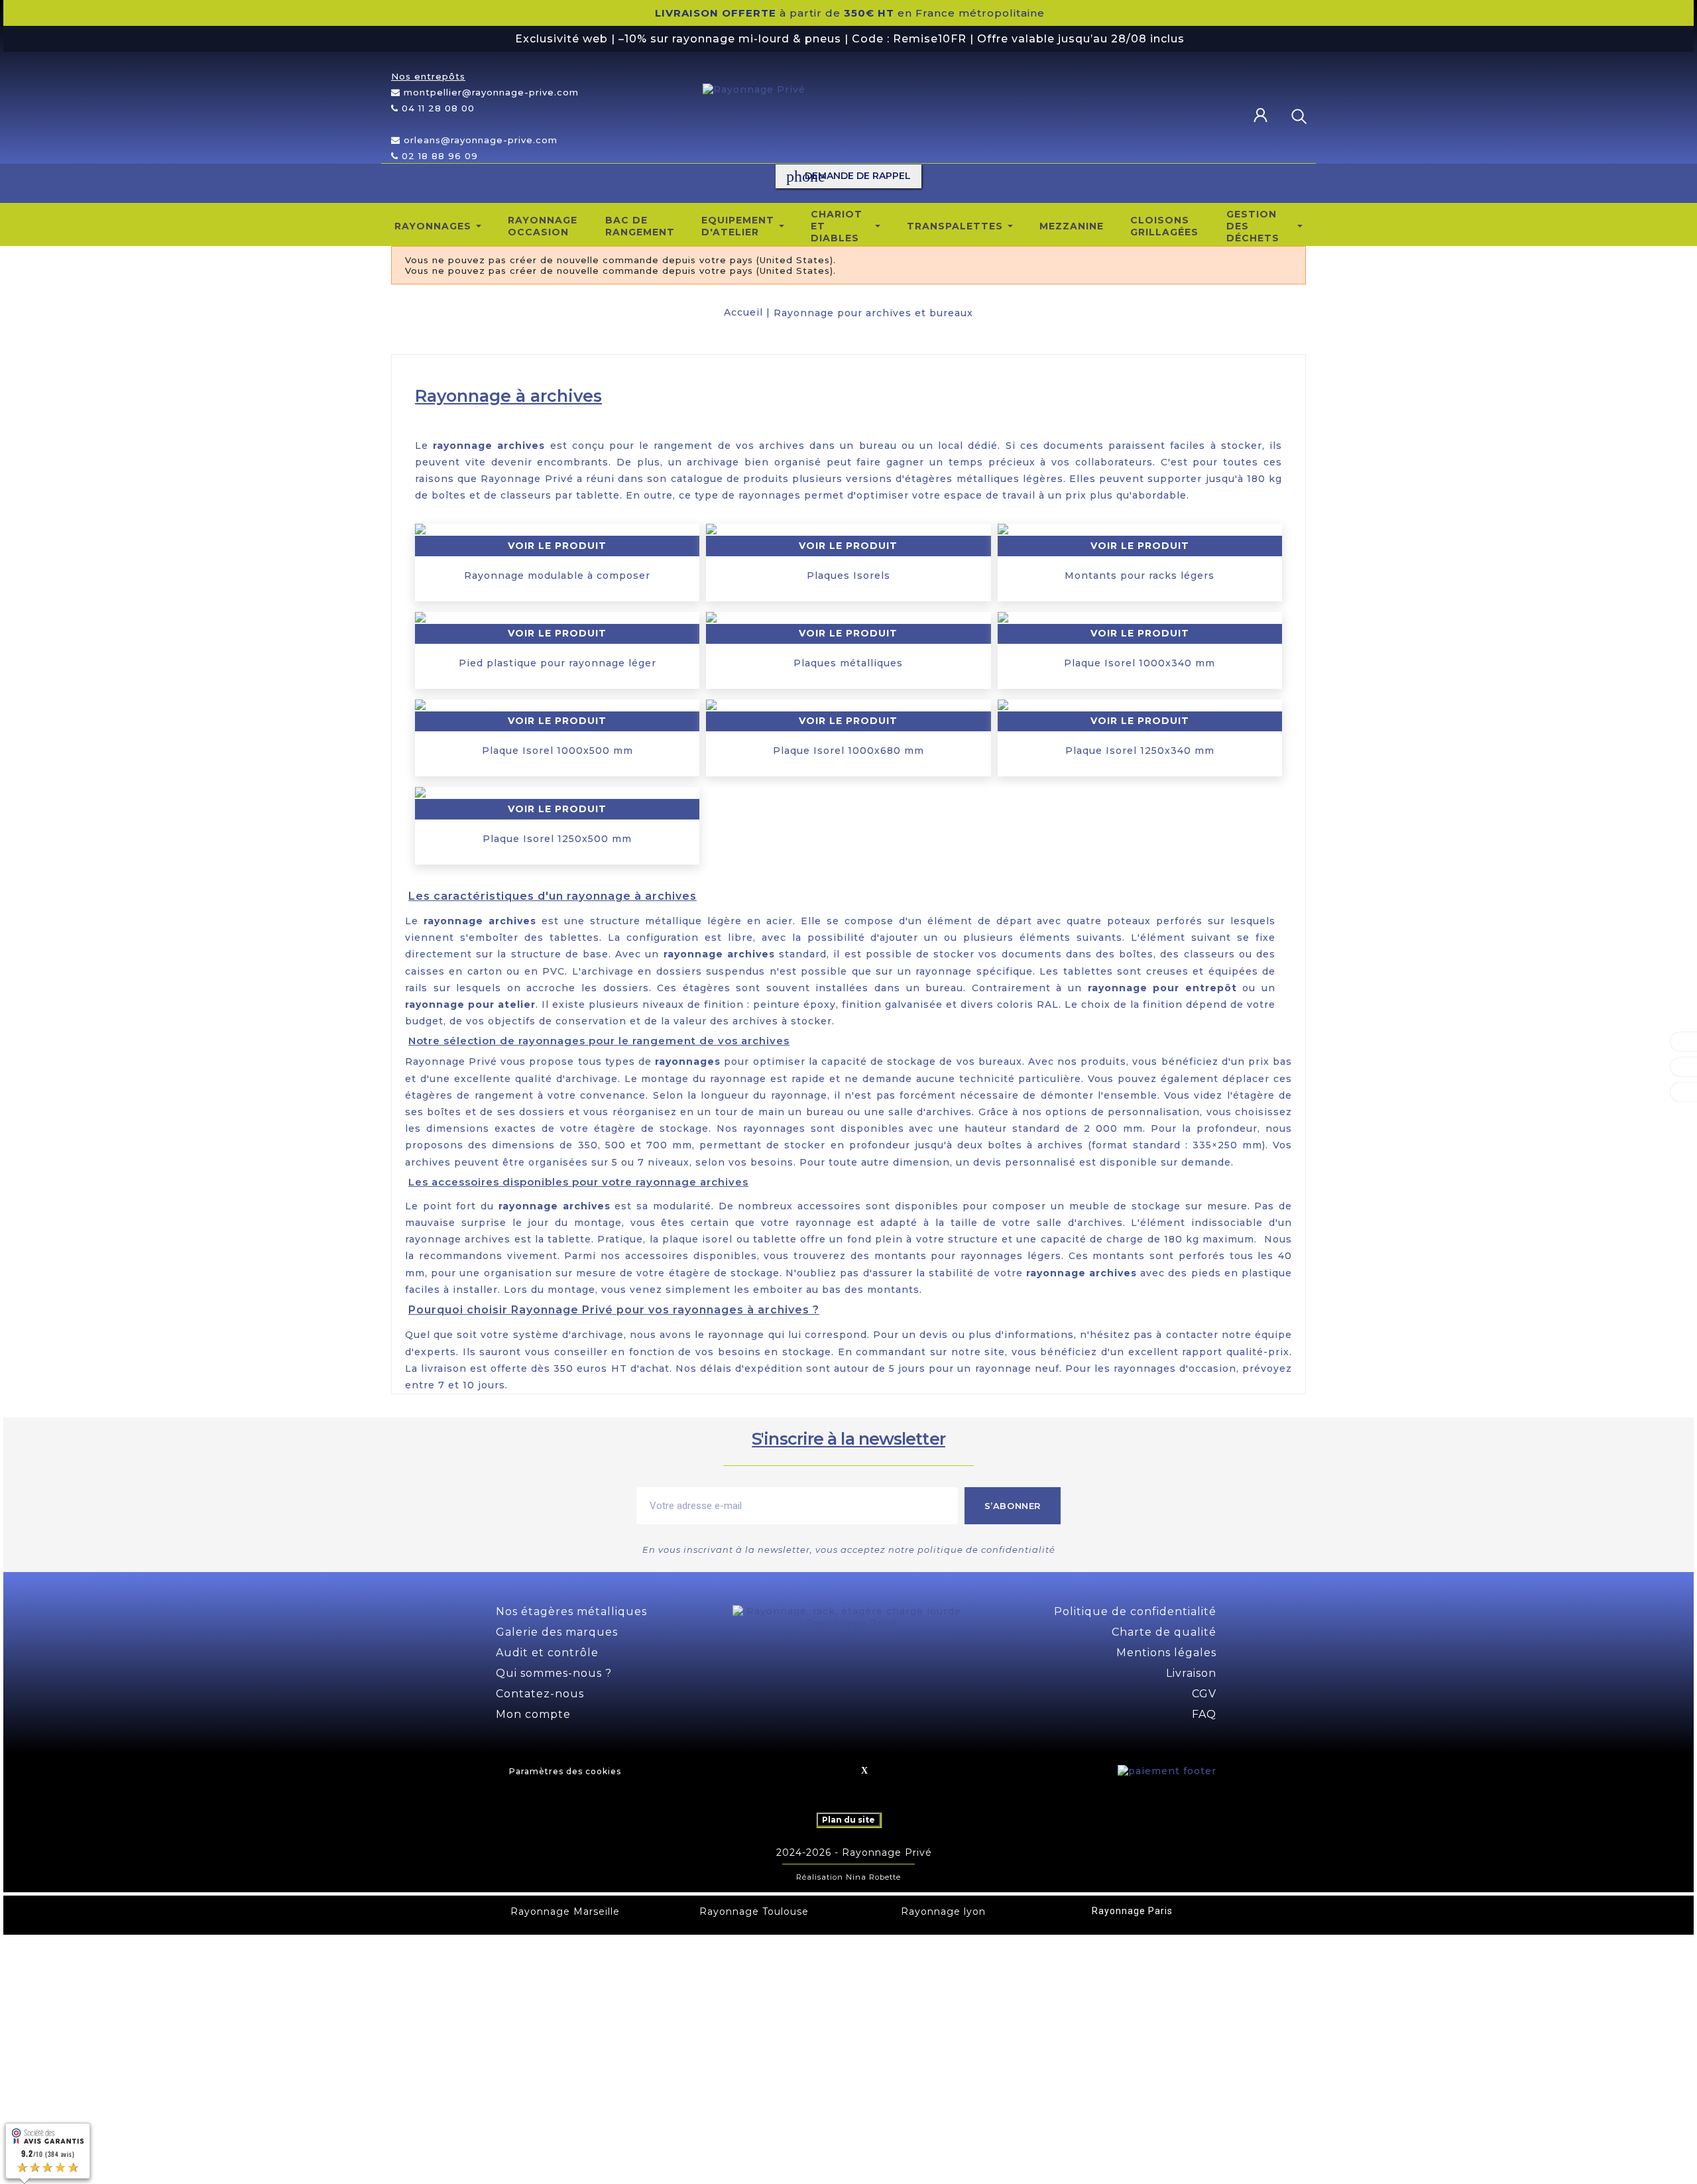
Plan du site (848, 1820)
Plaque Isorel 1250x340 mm (1140, 751)
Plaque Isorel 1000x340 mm (1140, 663)
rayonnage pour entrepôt (1162, 988)
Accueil (743, 312)
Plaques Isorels (848, 576)
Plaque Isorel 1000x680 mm (848, 751)
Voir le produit (557, 546)
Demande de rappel (848, 176)
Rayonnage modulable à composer (557, 576)
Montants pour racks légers (1140, 576)
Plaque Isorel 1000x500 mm (557, 751)
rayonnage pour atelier (470, 1004)
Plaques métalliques (848, 663)
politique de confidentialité (986, 1549)
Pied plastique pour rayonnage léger (557, 663)
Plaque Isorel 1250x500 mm (557, 839)
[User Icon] (1265, 116)
